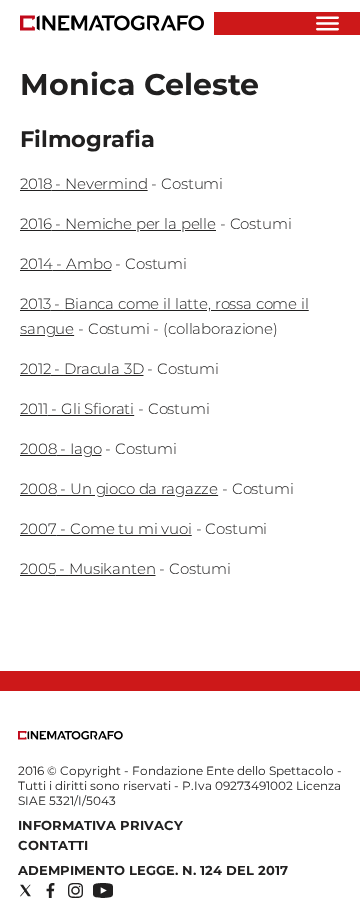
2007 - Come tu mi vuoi (106, 528)
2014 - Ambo (65, 263)
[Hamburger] (327, 23)
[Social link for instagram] (75, 890)
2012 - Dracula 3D (81, 368)
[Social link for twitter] (25, 890)
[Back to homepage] (70, 735)
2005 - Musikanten (87, 568)
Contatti (53, 845)
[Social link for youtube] (103, 890)
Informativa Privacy (100, 825)
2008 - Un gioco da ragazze (119, 488)
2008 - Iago (60, 448)
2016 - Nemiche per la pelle (118, 223)
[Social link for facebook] (50, 890)
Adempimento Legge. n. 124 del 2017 (153, 870)
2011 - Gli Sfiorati (77, 408)
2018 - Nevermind (84, 183)
